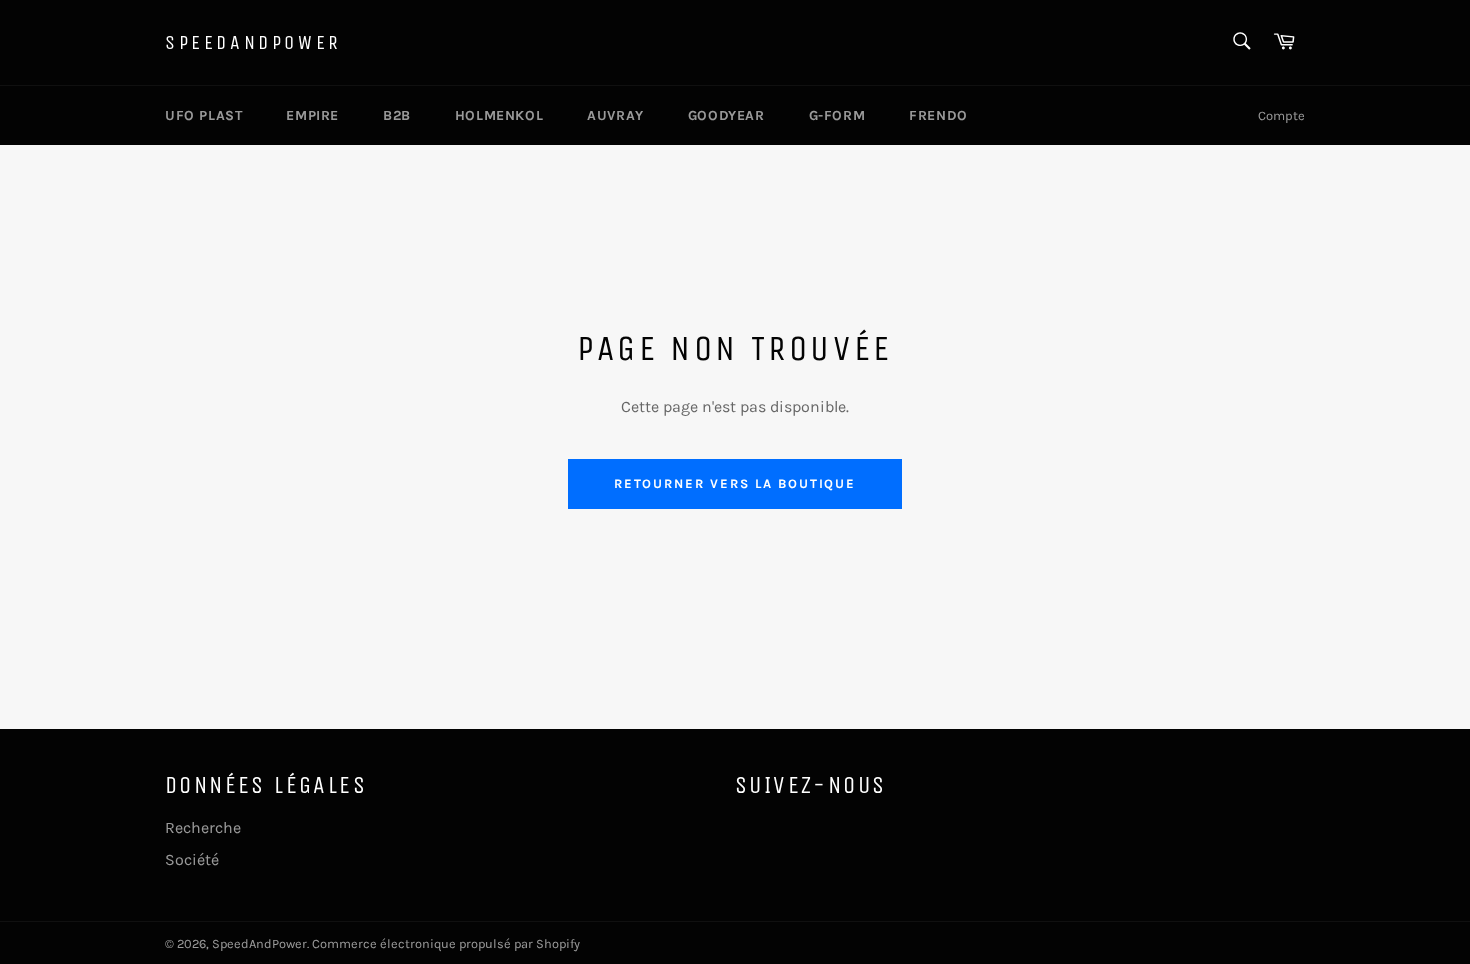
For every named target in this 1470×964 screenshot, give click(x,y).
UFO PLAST (203, 115)
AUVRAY (615, 115)
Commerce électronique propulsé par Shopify (446, 943)
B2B (397, 115)
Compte (1281, 115)
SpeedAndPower (253, 42)
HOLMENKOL (499, 115)
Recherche (203, 827)
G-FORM (837, 115)
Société (192, 859)
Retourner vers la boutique (735, 483)
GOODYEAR (726, 115)
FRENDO (938, 115)
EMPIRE (312, 115)
